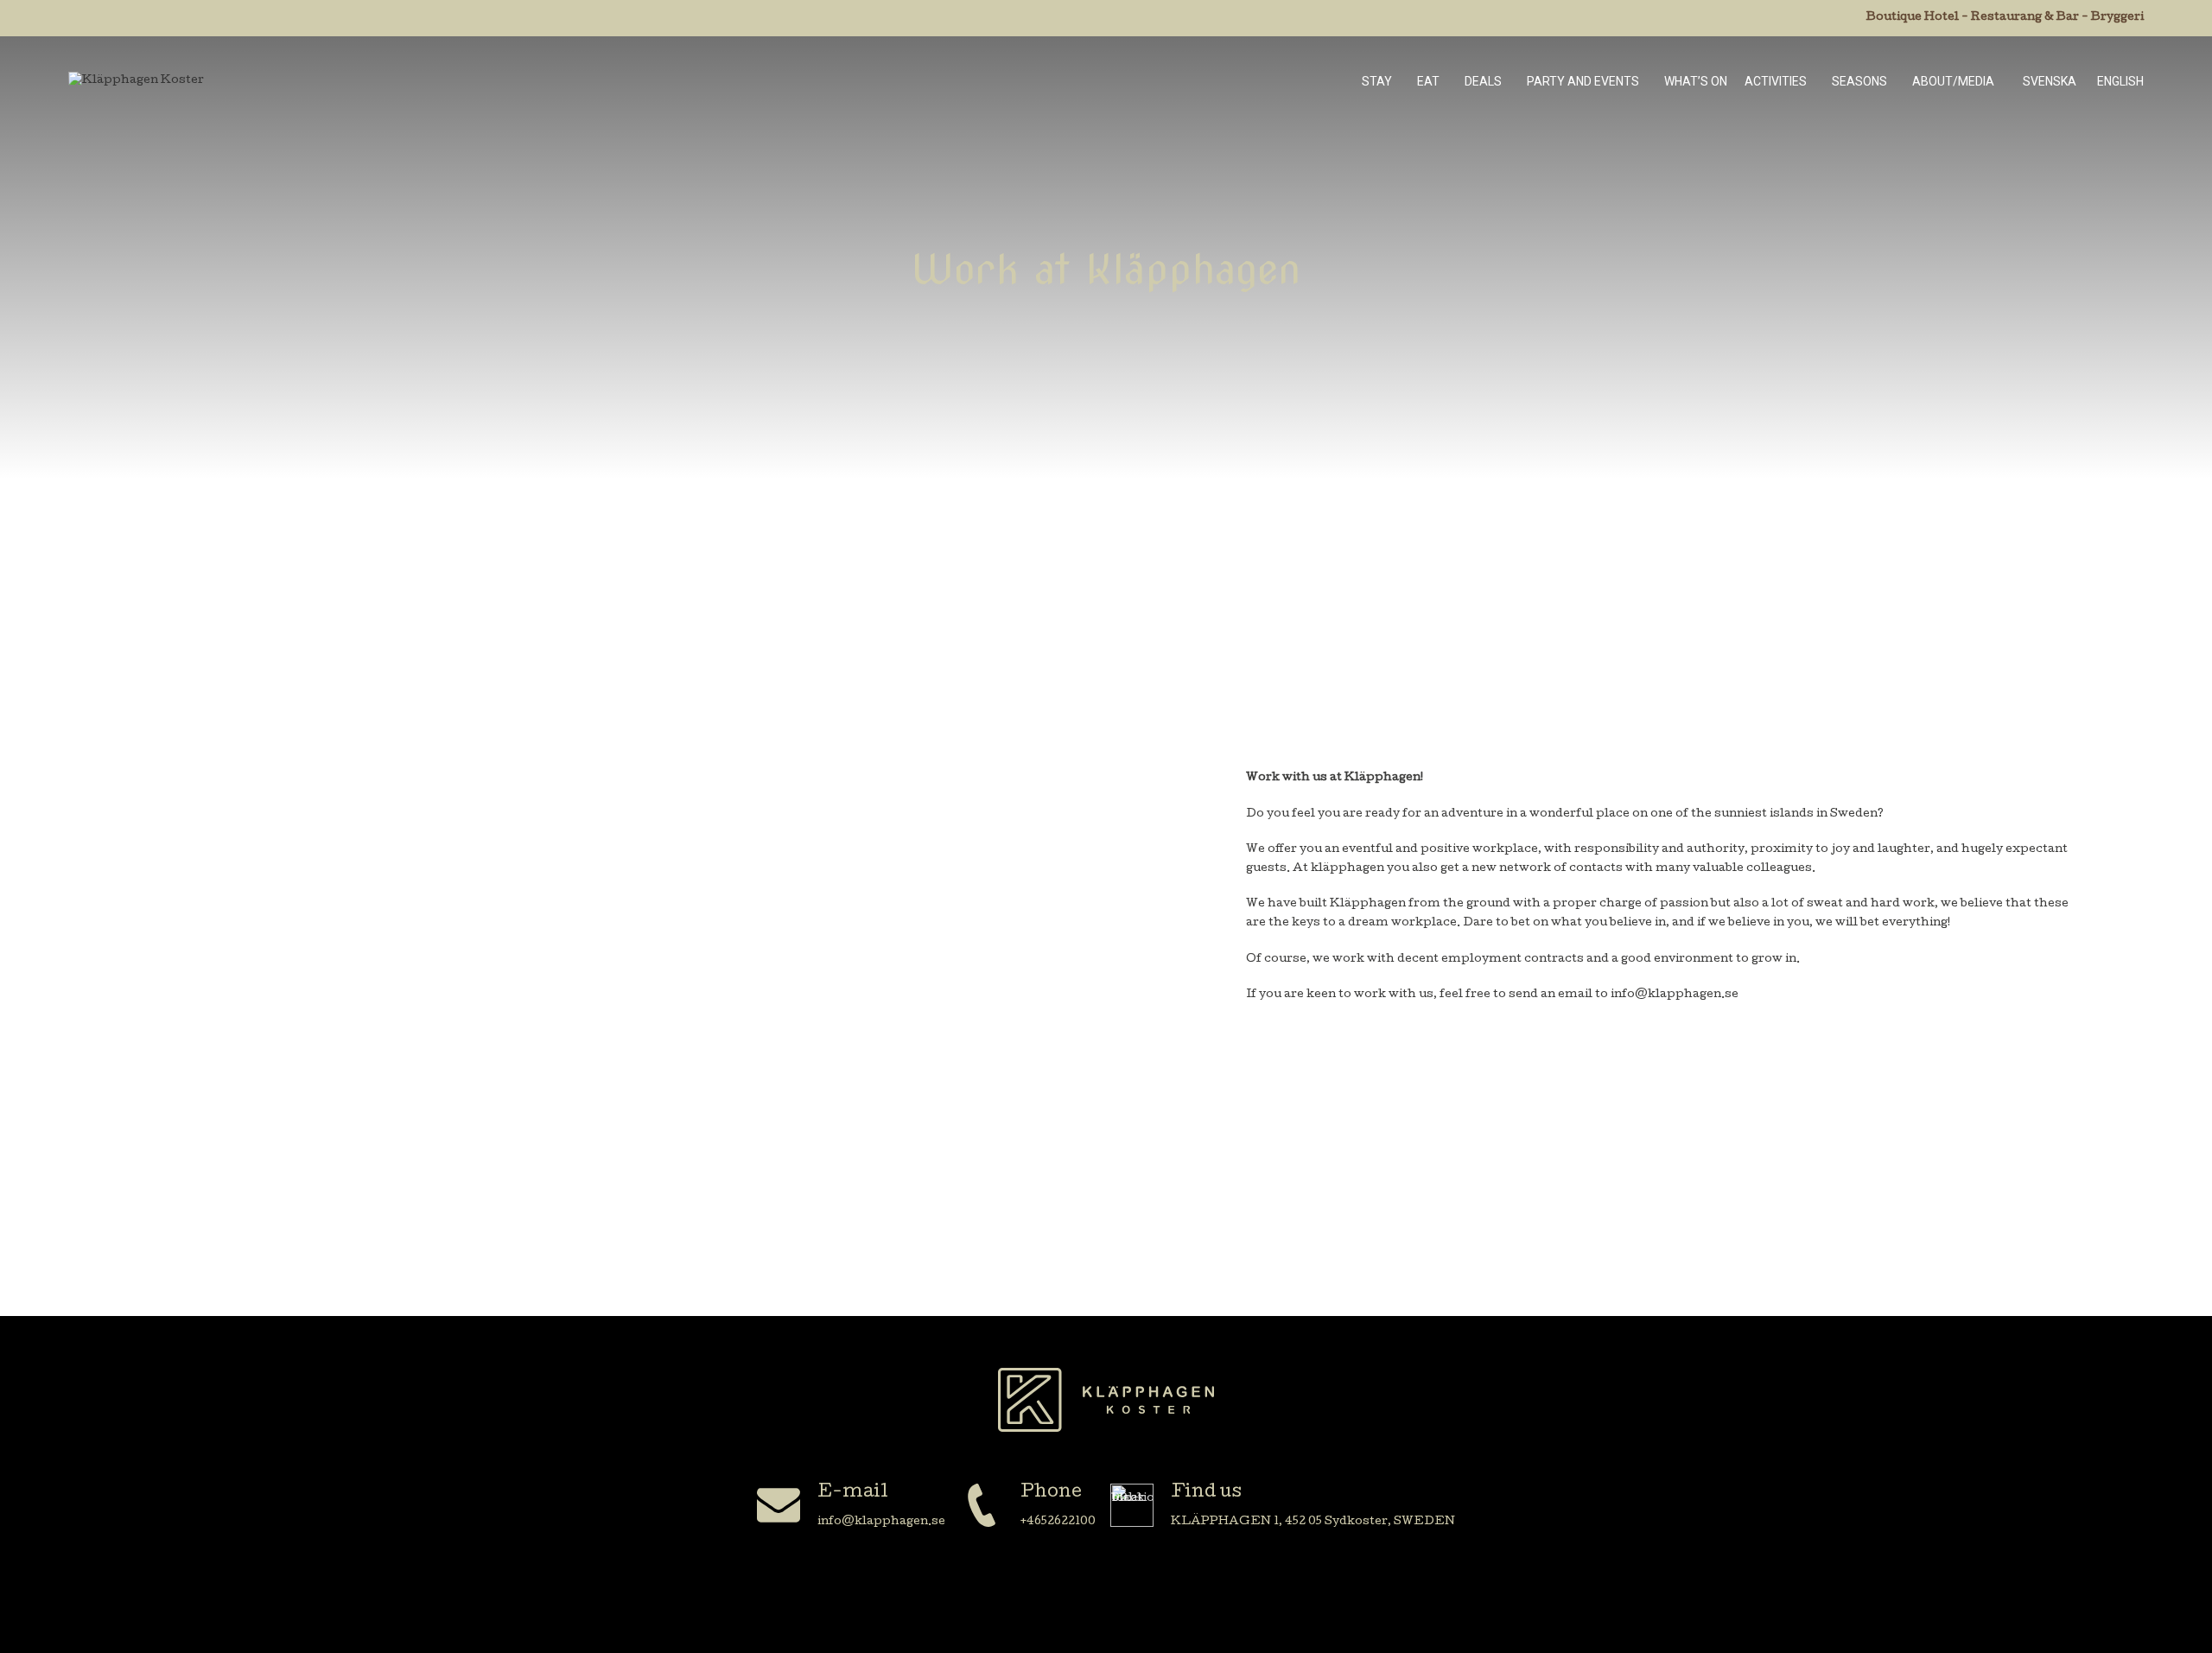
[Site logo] (136, 82)
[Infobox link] (851, 1507)
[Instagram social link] (1128, 1595)
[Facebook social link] (1084, 1595)
